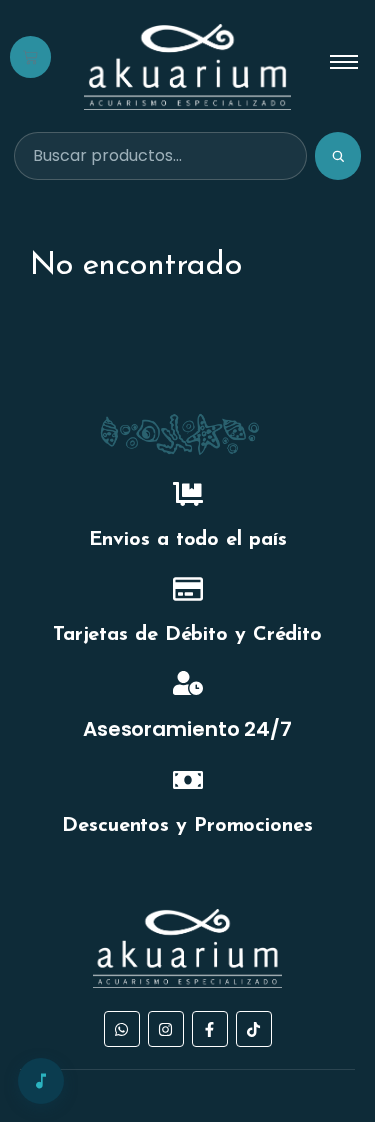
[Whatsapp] (122, 1029)
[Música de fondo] (41, 1081)
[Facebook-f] (210, 1029)
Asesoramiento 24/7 (187, 729)
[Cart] (30, 57)
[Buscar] (338, 156)
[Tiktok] (254, 1029)
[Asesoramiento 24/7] (188, 685)
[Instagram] (166, 1029)
